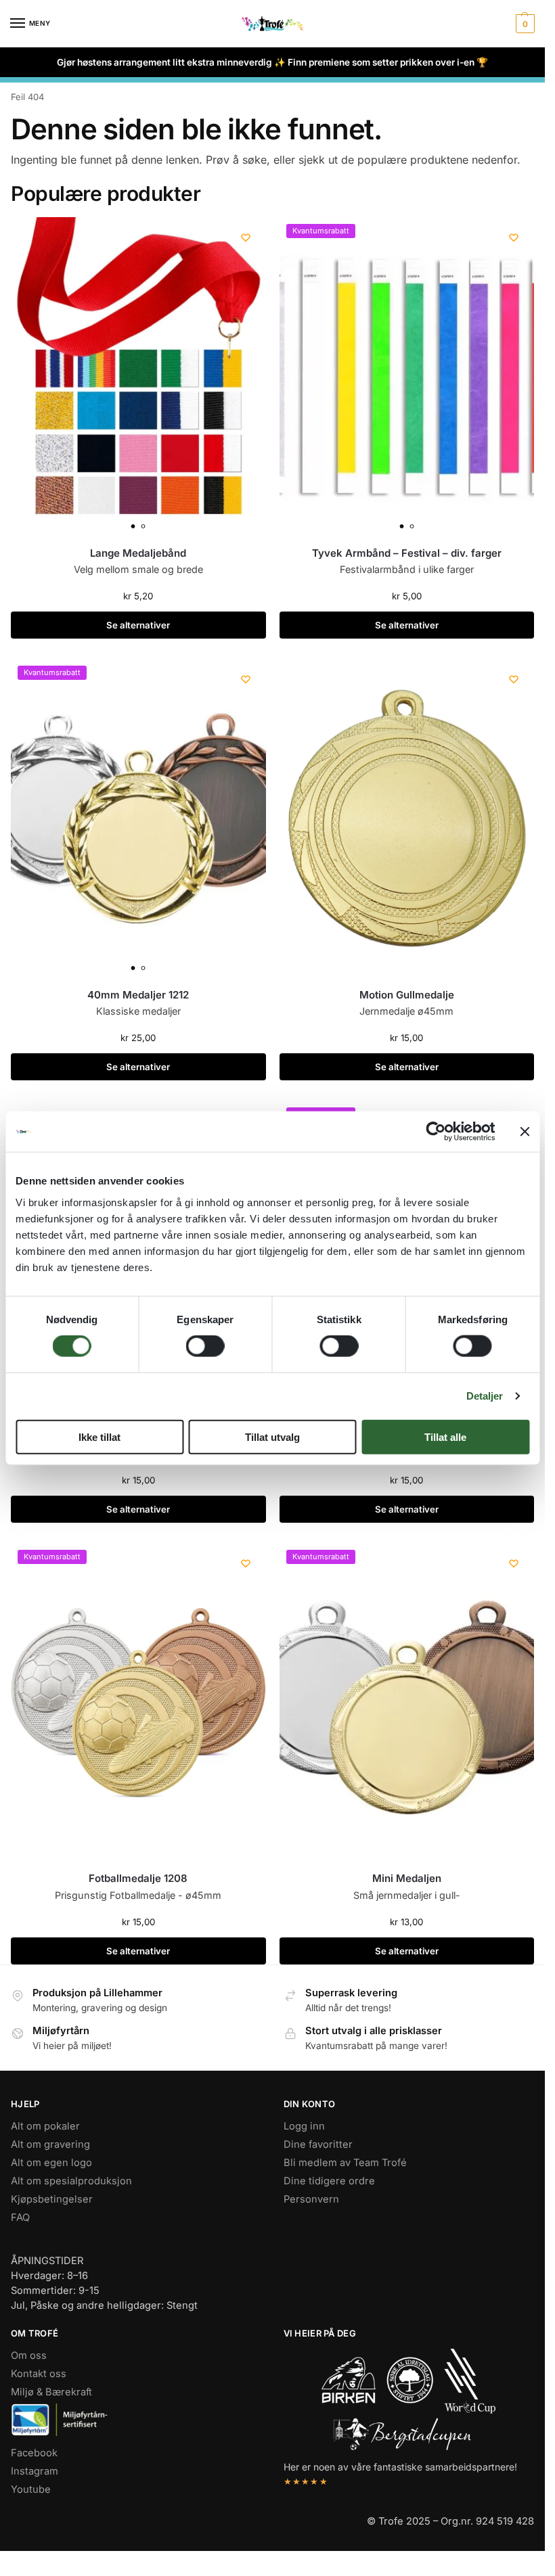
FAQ (20, 2217)
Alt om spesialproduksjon (71, 2181)
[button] (524, 24)
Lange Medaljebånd (138, 553)
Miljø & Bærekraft (51, 2392)
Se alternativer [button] (138, 625)
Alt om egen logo (51, 2163)
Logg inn (304, 2126)
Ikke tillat (99, 1436)
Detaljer (485, 1396)
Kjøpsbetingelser (52, 2199)
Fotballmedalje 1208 (138, 1878)
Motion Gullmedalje (407, 995)
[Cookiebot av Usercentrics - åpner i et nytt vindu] (436, 1132)
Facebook (34, 2453)
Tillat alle (445, 1436)
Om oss (29, 2355)
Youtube (31, 2489)
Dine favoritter (318, 2144)
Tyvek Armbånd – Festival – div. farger (407, 553)
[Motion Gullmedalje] (407, 818)
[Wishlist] (246, 237)
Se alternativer (138, 1067)
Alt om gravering (50, 2144)
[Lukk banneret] (525, 1132)
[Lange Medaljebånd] (138, 376)
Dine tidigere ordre (329, 2181)
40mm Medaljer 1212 (138, 995)
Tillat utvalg (272, 1436)
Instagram (35, 2471)
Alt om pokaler (45, 2126)
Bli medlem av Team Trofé (345, 2163)
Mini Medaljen (407, 1878)
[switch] (205, 1346)
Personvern (311, 2199)
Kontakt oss (39, 2374)
